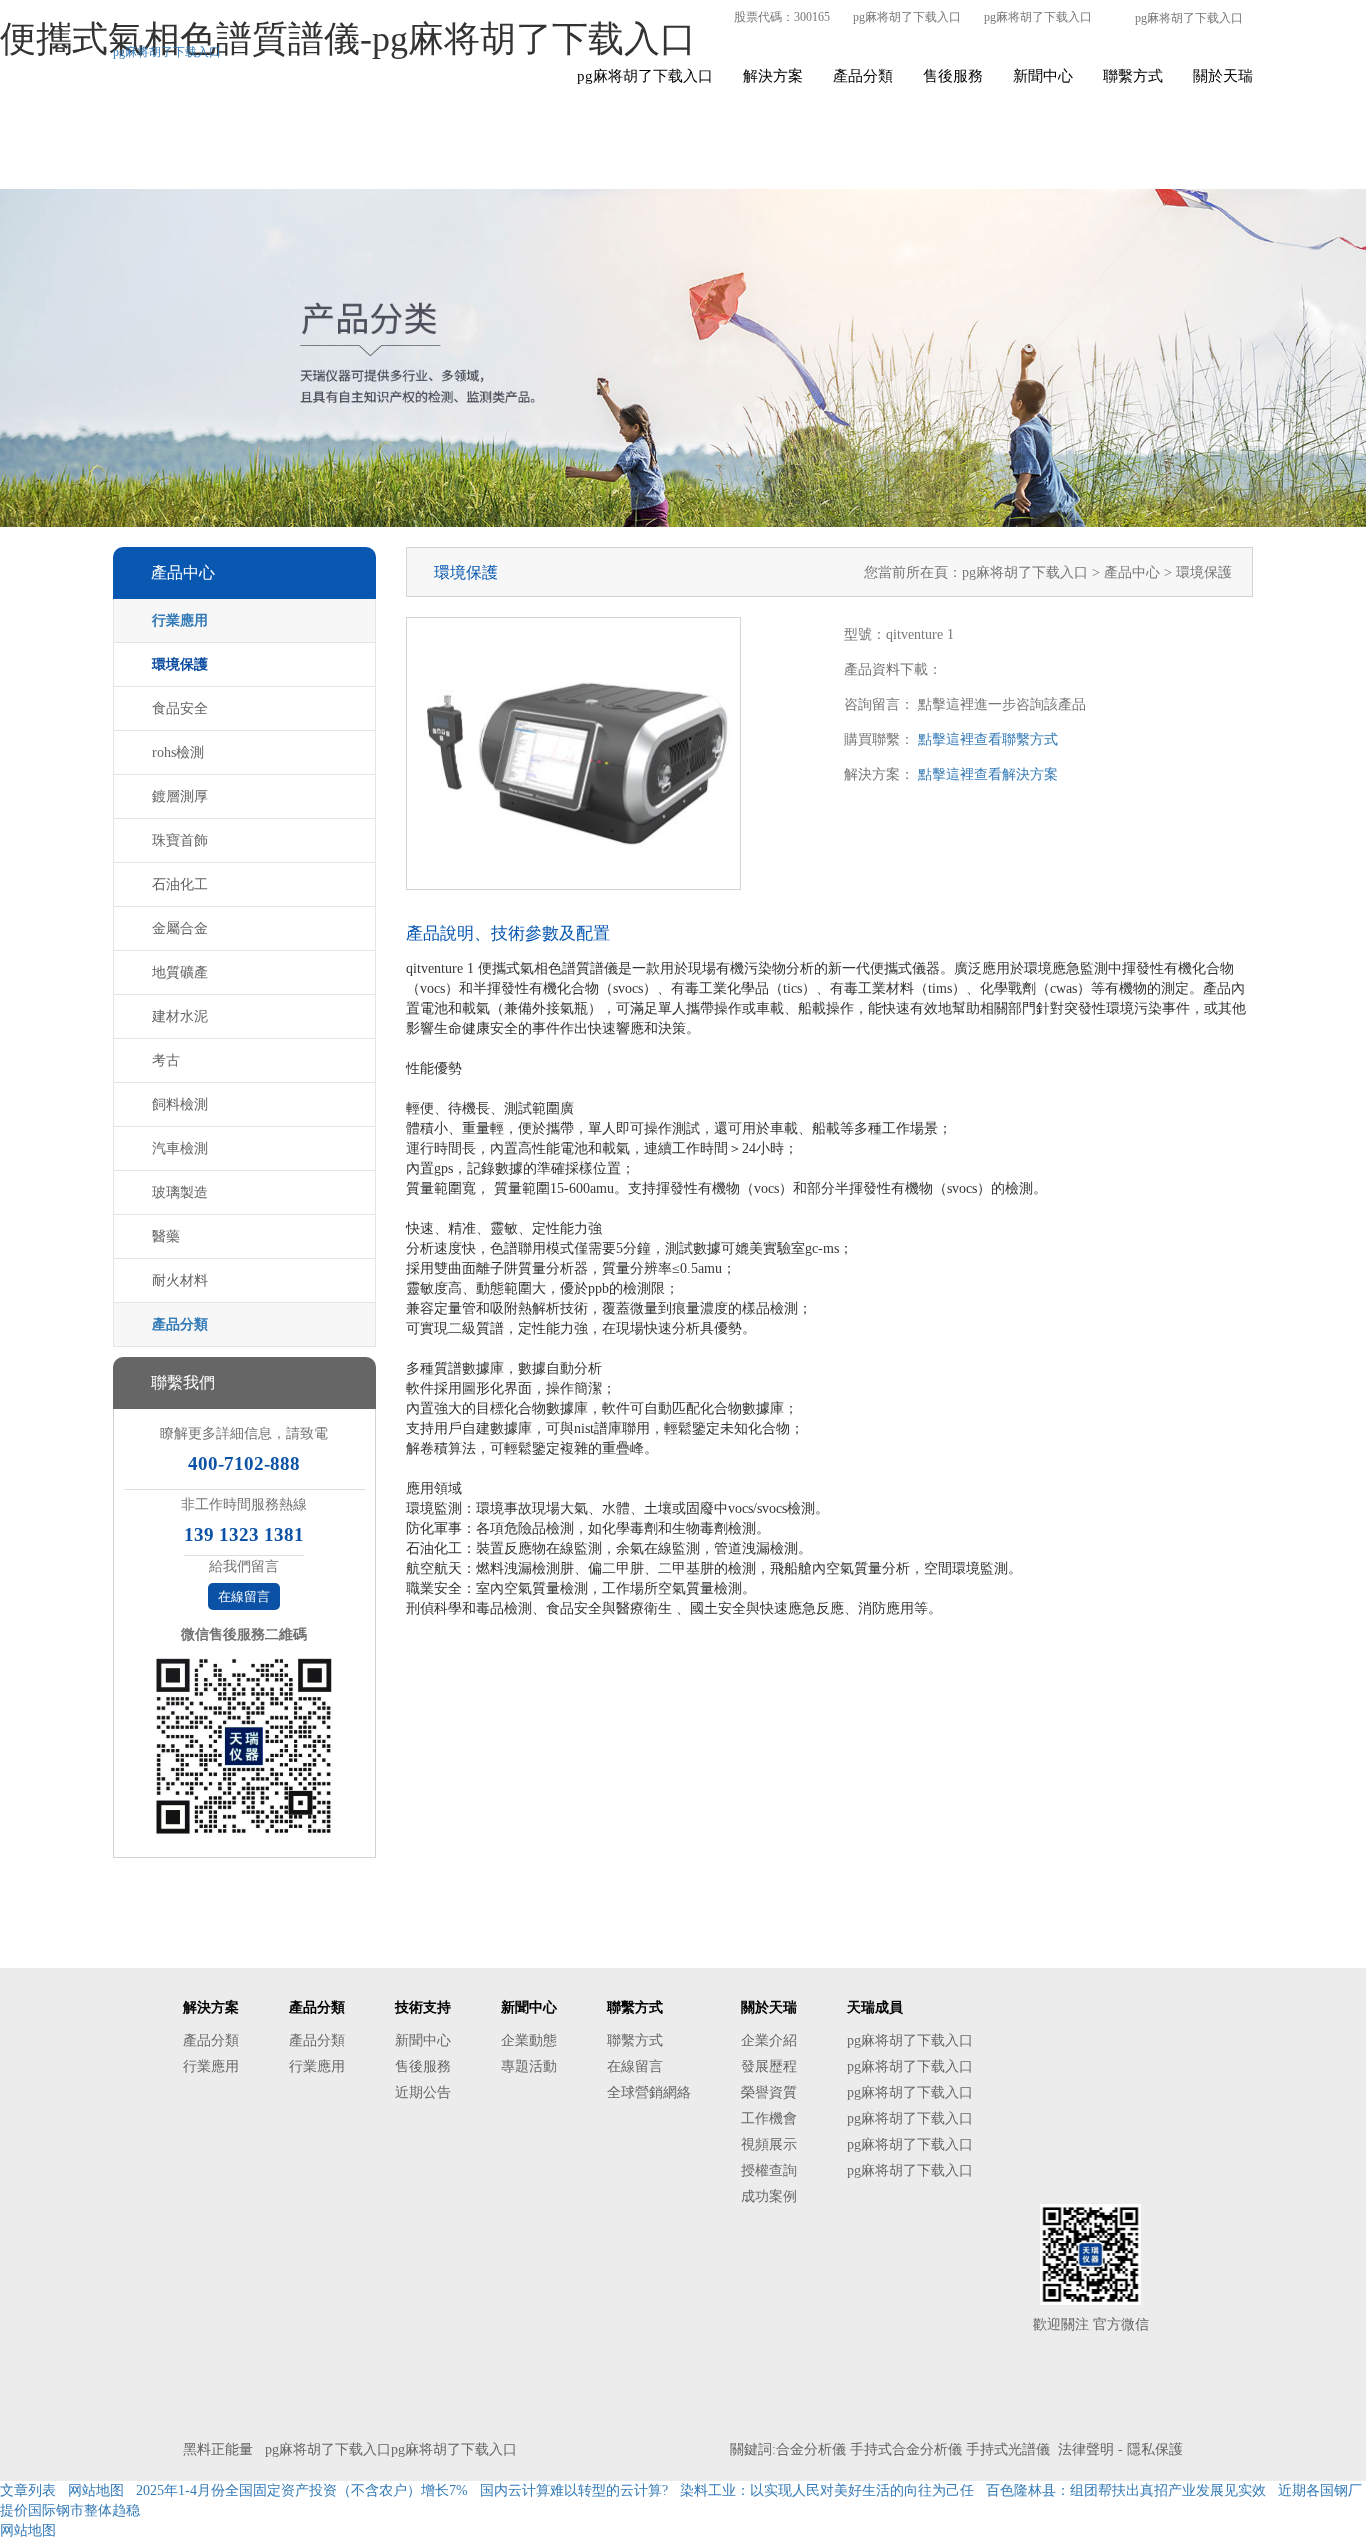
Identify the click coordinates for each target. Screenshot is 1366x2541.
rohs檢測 (178, 752)
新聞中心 (1043, 76)
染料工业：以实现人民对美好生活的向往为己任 (827, 2490)
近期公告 (423, 2092)
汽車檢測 (180, 1148)
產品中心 (1134, 572)
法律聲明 (1086, 2449)
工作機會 (769, 2118)
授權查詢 (769, 2170)
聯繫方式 (1133, 76)
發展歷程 (769, 2066)
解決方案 (773, 76)
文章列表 (28, 2490)
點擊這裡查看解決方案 (988, 774)
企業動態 (529, 2040)
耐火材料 (180, 1280)
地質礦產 (180, 972)
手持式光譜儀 (1008, 2449)
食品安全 (180, 708)
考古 (166, 1060)
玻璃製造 (180, 1192)
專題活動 (529, 2066)
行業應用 (180, 620)
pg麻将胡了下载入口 (907, 17)
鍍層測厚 (180, 796)
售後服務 (953, 76)
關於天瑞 (1223, 76)
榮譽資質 (769, 2092)
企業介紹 (769, 2040)
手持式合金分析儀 (906, 2449)
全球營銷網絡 (649, 2092)
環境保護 (180, 664)
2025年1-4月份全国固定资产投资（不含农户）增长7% (302, 2490)
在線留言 (244, 1596)
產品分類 (863, 76)
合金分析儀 (811, 2449)
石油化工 (180, 884)
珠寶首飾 (180, 840)
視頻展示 (769, 2144)
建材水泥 (180, 1016)
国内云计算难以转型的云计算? (574, 2490)
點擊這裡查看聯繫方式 (988, 739)
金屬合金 (180, 928)
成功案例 (769, 2196)
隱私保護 (1155, 2449)
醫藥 (166, 1236)
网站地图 (96, 2490)
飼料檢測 (180, 1104)
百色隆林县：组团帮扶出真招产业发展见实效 (1126, 2490)
